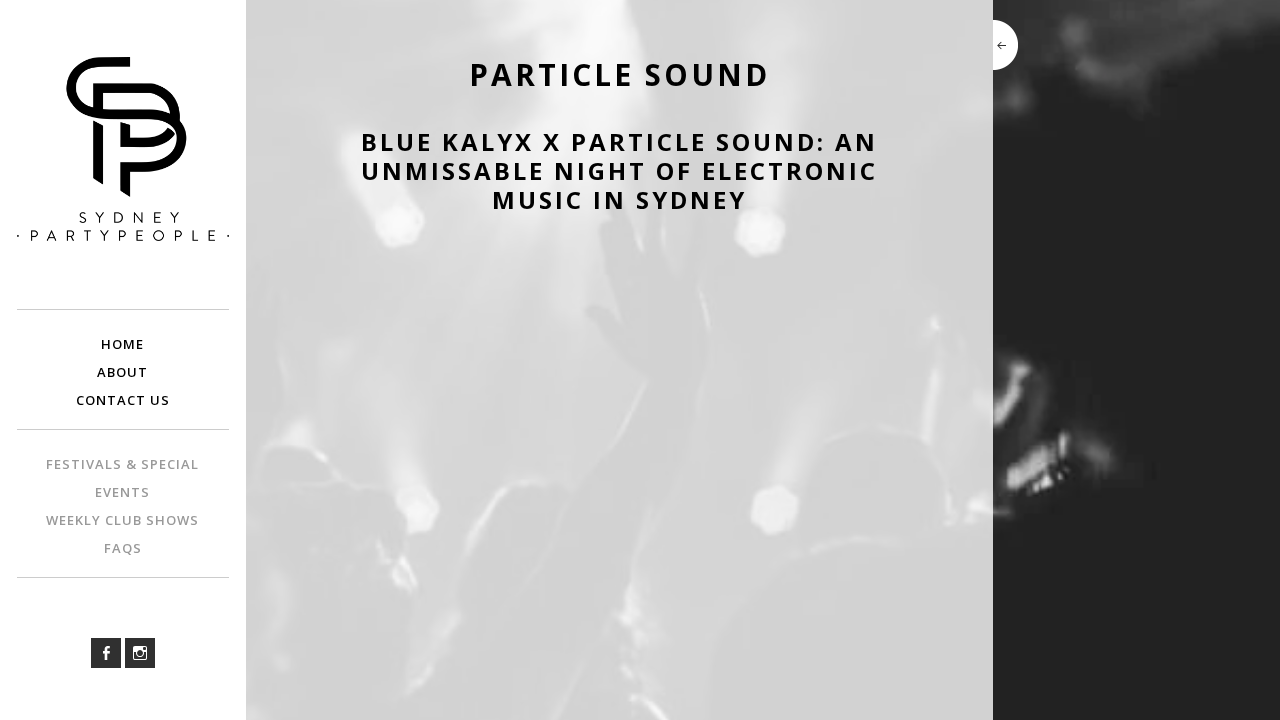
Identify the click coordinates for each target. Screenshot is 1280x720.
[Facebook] (106, 653)
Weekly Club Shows (122, 520)
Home (122, 344)
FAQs (123, 548)
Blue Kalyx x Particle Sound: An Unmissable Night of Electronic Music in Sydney (619, 170)
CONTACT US (123, 400)
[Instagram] (140, 653)
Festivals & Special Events (122, 478)
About (122, 372)
